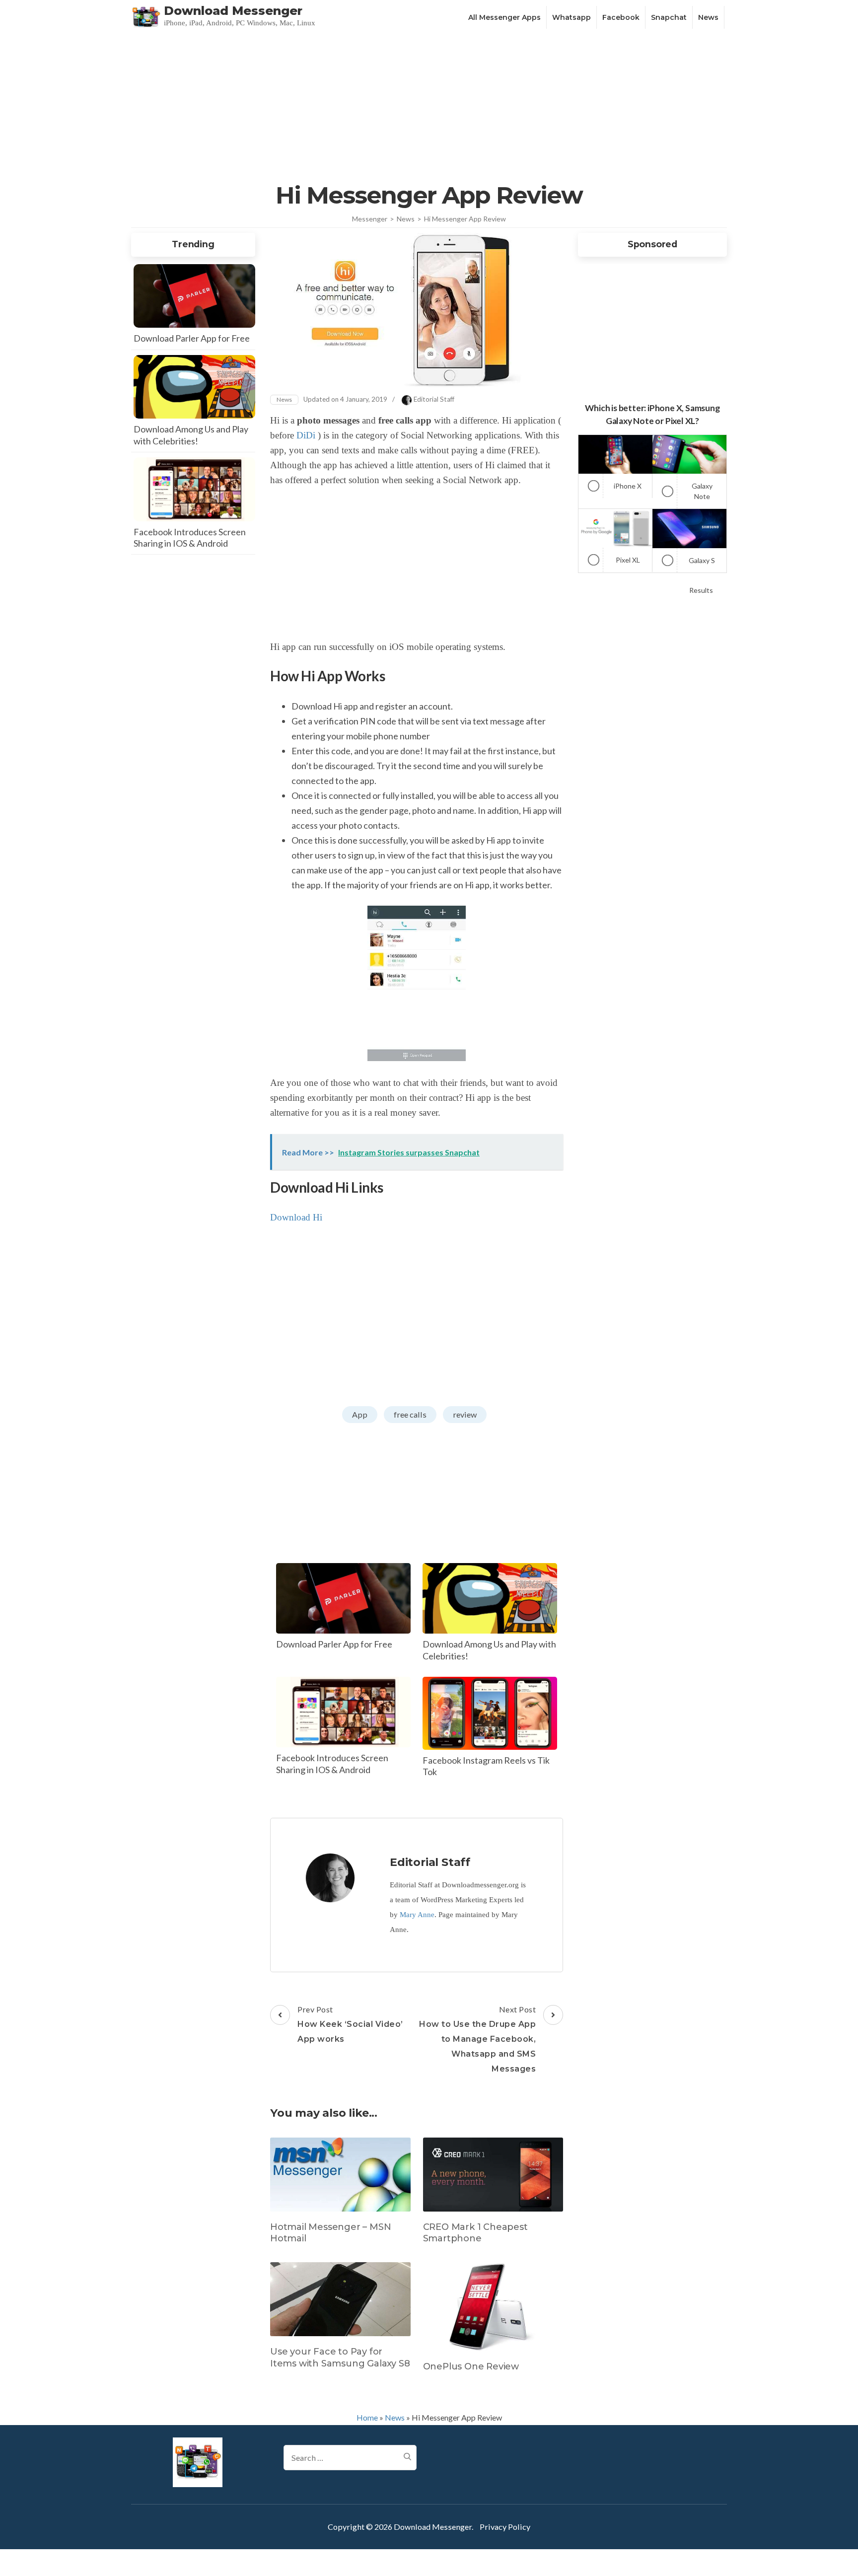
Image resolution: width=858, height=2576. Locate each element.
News (708, 17)
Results (701, 590)
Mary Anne (417, 1915)
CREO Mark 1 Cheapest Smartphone (475, 2233)
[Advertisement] (429, 105)
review (465, 1414)
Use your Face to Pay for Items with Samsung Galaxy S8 (340, 2357)
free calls (410, 1414)
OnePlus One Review (471, 2366)
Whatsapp (572, 17)
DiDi (306, 435)
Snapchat (669, 17)
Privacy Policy (505, 2527)
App (360, 1414)
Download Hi (296, 1217)
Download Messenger (233, 11)
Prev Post (350, 2024)
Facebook (621, 17)
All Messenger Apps (504, 17)
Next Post (477, 2039)
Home (367, 2417)
